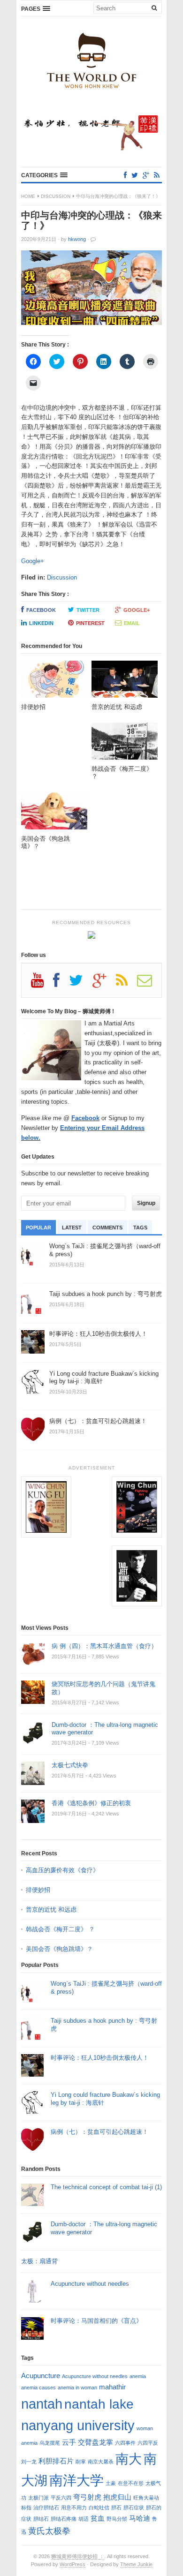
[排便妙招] (54, 682)
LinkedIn (41, 623)
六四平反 (148, 2443)
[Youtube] (42, 984)
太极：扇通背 (39, 2261)
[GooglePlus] (146, 175)
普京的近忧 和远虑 (52, 1909)
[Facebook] (125, 175)
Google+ (33, 561)
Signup (146, 1203)
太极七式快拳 (70, 1765)
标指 (26, 2508)
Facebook (41, 610)
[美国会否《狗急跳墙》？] (54, 813)
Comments (107, 1228)
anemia (138, 2376)
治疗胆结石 (46, 2508)
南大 (129, 2459)
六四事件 (125, 2443)
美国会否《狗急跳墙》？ (59, 1949)
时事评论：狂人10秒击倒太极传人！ (100, 2058)
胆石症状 (134, 2508)
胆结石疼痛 (64, 2519)
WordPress (72, 2564)
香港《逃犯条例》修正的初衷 (91, 1803)
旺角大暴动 (146, 2498)
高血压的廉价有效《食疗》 (62, 1870)
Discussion (56, 196)
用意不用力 (74, 2508)
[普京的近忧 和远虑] (125, 682)
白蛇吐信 (99, 2508)
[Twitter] (135, 175)
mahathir (112, 2387)
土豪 (111, 2483)
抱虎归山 (117, 2497)
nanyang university (78, 2425)
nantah (42, 2404)
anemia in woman (77, 2388)
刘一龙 (29, 2462)
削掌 (81, 2462)
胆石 (116, 2508)
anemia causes (38, 2388)
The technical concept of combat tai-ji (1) (106, 2187)
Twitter (88, 610)
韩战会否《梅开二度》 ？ (60, 1929)
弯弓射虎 (87, 2497)
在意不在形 (131, 2483)
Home (28, 196)
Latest (72, 1228)
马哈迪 (140, 2518)
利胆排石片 (56, 2461)
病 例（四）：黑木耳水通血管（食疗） (104, 1646)
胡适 (84, 2519)
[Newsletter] (149, 984)
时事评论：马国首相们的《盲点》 (96, 2321)
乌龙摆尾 (50, 2443)
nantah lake (99, 2404)
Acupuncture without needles (90, 2284)
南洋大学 (76, 2480)
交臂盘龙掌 (95, 2442)
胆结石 (41, 2519)
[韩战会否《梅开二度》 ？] (125, 744)
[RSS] (157, 175)
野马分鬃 (117, 2519)
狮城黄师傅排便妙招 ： (78, 2556)
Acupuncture (41, 2376)
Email (132, 623)
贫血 (98, 2518)
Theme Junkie (136, 2564)
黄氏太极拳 (49, 2531)
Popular (38, 1228)
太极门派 (38, 2498)
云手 (69, 2442)
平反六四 (61, 2498)
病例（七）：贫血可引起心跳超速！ (99, 2132)
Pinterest (90, 623)
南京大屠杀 (101, 2462)
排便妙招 (38, 1890)
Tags (140, 1228)
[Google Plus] (104, 984)
